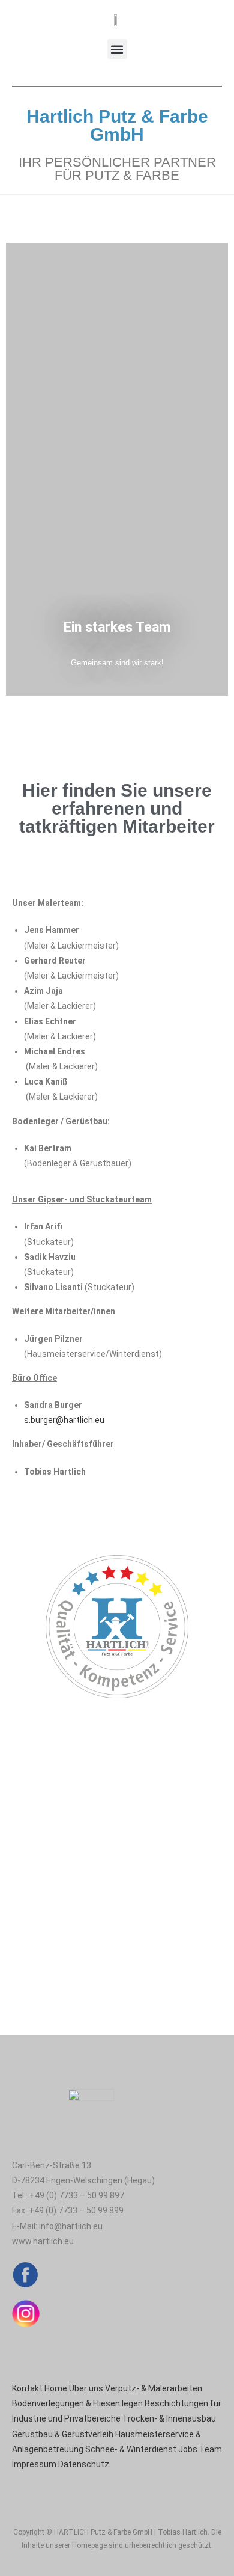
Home (56, 2388)
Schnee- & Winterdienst (131, 2449)
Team (211, 2449)
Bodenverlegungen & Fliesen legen (77, 2403)
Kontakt (27, 2388)
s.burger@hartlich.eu (64, 1420)
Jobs (188, 2449)
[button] (117, 49)
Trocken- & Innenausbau (169, 2418)
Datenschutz (84, 2464)
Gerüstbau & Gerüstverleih (63, 2434)
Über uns (86, 2388)
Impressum (34, 2464)
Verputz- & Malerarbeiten (154, 2388)
